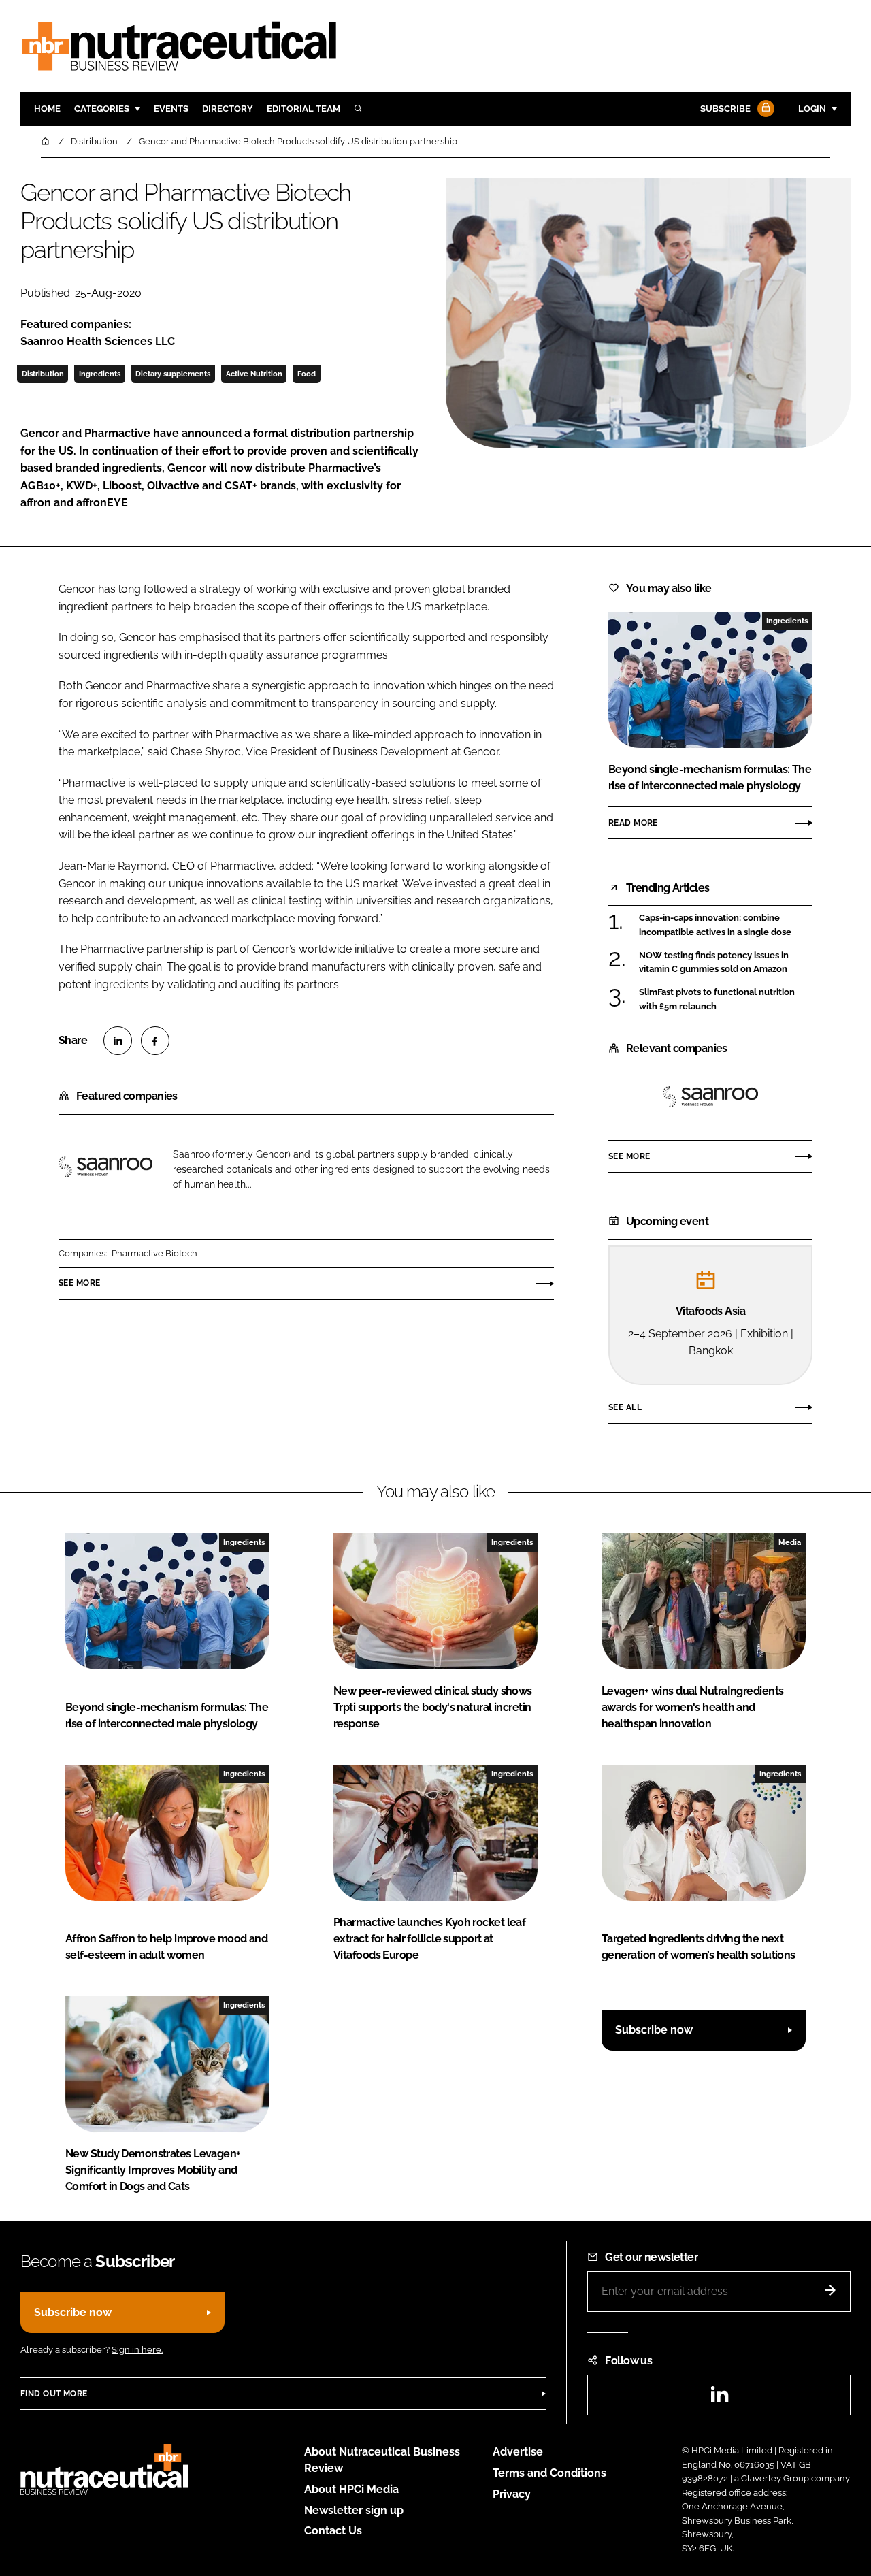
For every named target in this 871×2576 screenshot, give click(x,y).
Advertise (518, 2452)
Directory (228, 109)
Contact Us (333, 2531)
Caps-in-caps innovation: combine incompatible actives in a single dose (715, 925)
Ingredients (100, 374)
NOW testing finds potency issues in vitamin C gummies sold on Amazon (714, 963)
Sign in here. (137, 2350)
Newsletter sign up (354, 2510)
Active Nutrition (254, 374)
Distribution (43, 374)
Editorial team (303, 109)
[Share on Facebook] (155, 1041)
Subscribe (725, 109)
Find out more (54, 2394)
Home (47, 109)
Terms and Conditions (549, 2473)
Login (812, 109)
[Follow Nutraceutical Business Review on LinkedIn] (719, 2399)
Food (307, 374)
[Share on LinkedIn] (118, 1041)
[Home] (46, 141)
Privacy (512, 2494)
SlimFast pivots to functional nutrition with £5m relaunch (717, 999)
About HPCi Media (351, 2489)
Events (171, 109)
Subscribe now (654, 2030)
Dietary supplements (173, 374)
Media (790, 1542)
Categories (102, 109)
